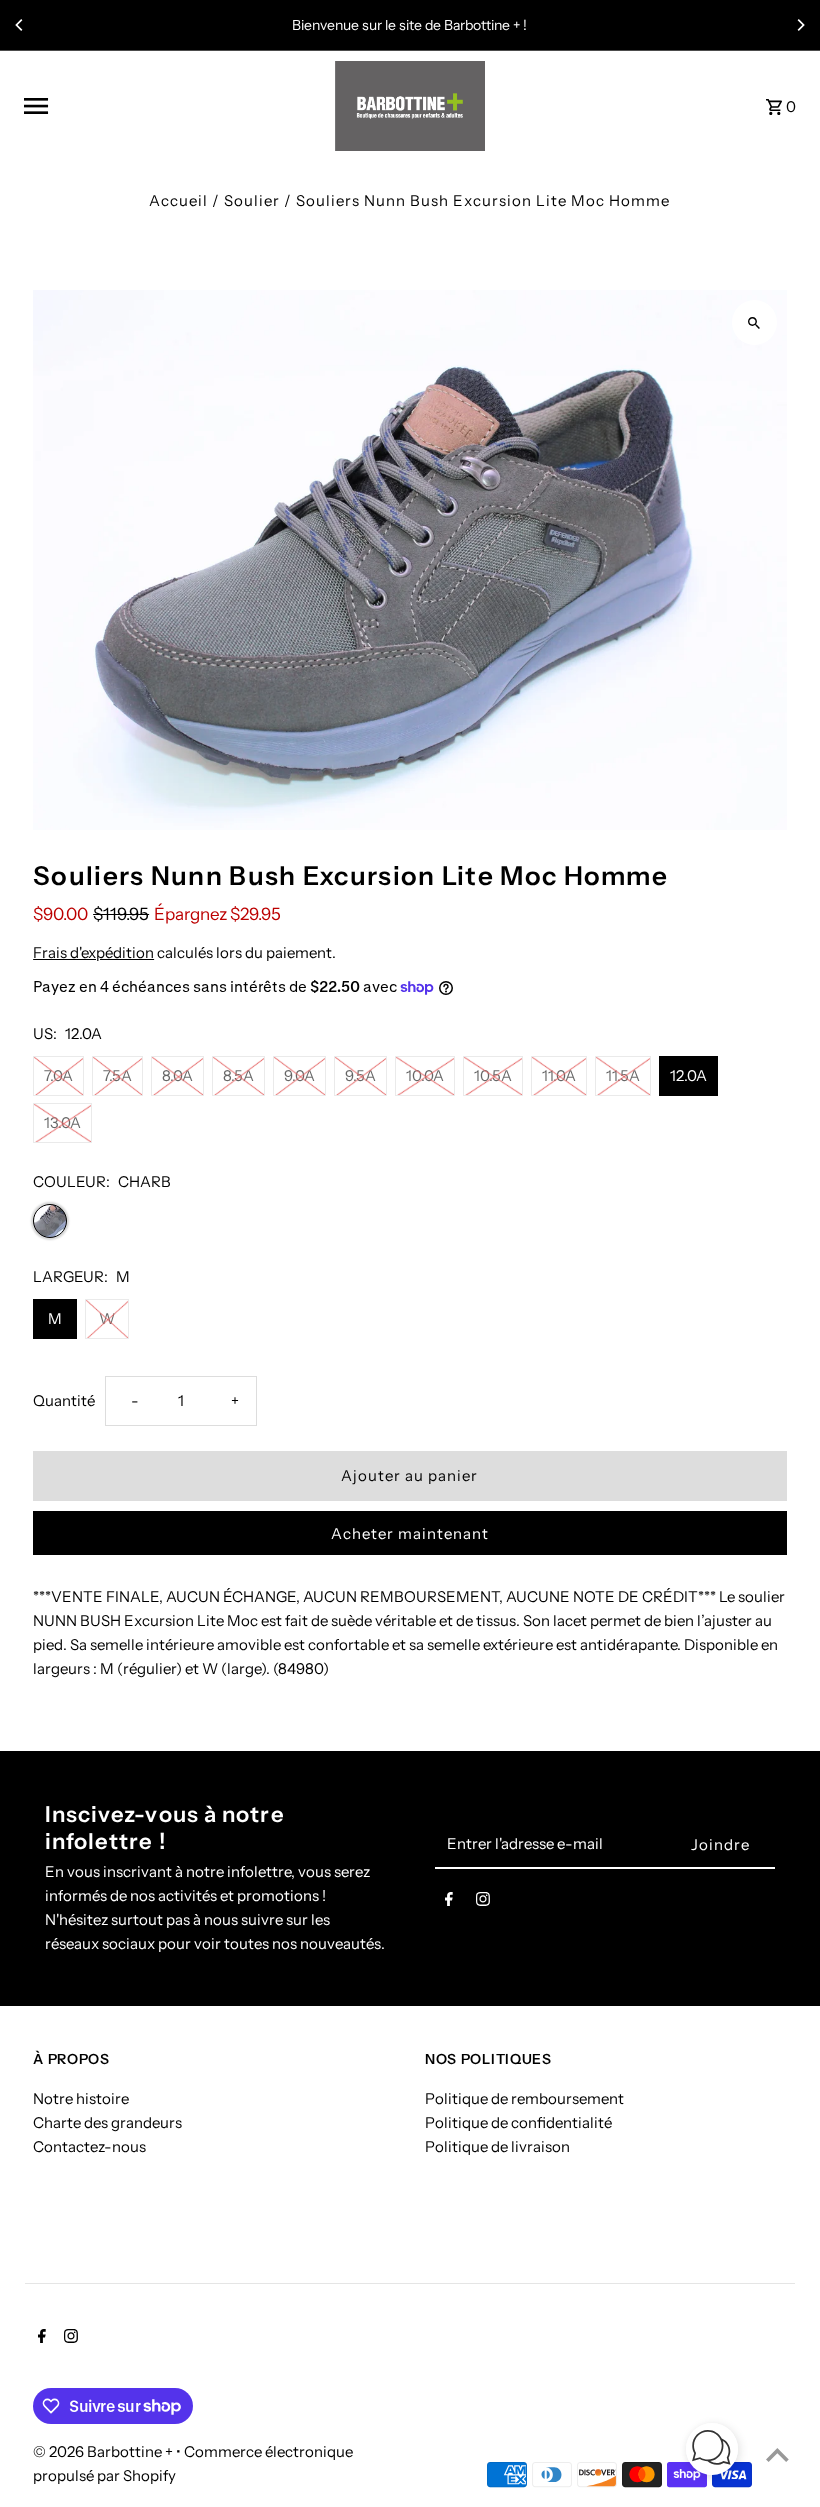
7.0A (58, 1075)
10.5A (493, 1075)
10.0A (425, 1075)
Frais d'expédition (93, 952)
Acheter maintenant (410, 1533)
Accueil (178, 200)
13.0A (62, 1122)
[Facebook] (449, 1903)
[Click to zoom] (754, 322)
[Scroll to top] (777, 2454)
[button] (712, 2452)
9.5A (360, 1075)
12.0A (688, 1075)
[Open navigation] (172, 106)
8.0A (177, 1075)
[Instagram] (483, 1903)
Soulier (252, 200)
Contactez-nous (89, 2146)
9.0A (299, 1075)
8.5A (238, 1075)
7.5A (117, 1075)
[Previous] (20, 25)
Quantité (64, 1400)
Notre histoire (81, 2098)
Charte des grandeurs (107, 2122)
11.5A (623, 1075)
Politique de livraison (497, 2146)
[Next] (800, 25)
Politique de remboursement (524, 2098)
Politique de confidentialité (518, 2122)
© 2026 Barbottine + (104, 2451)
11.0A (559, 1075)
